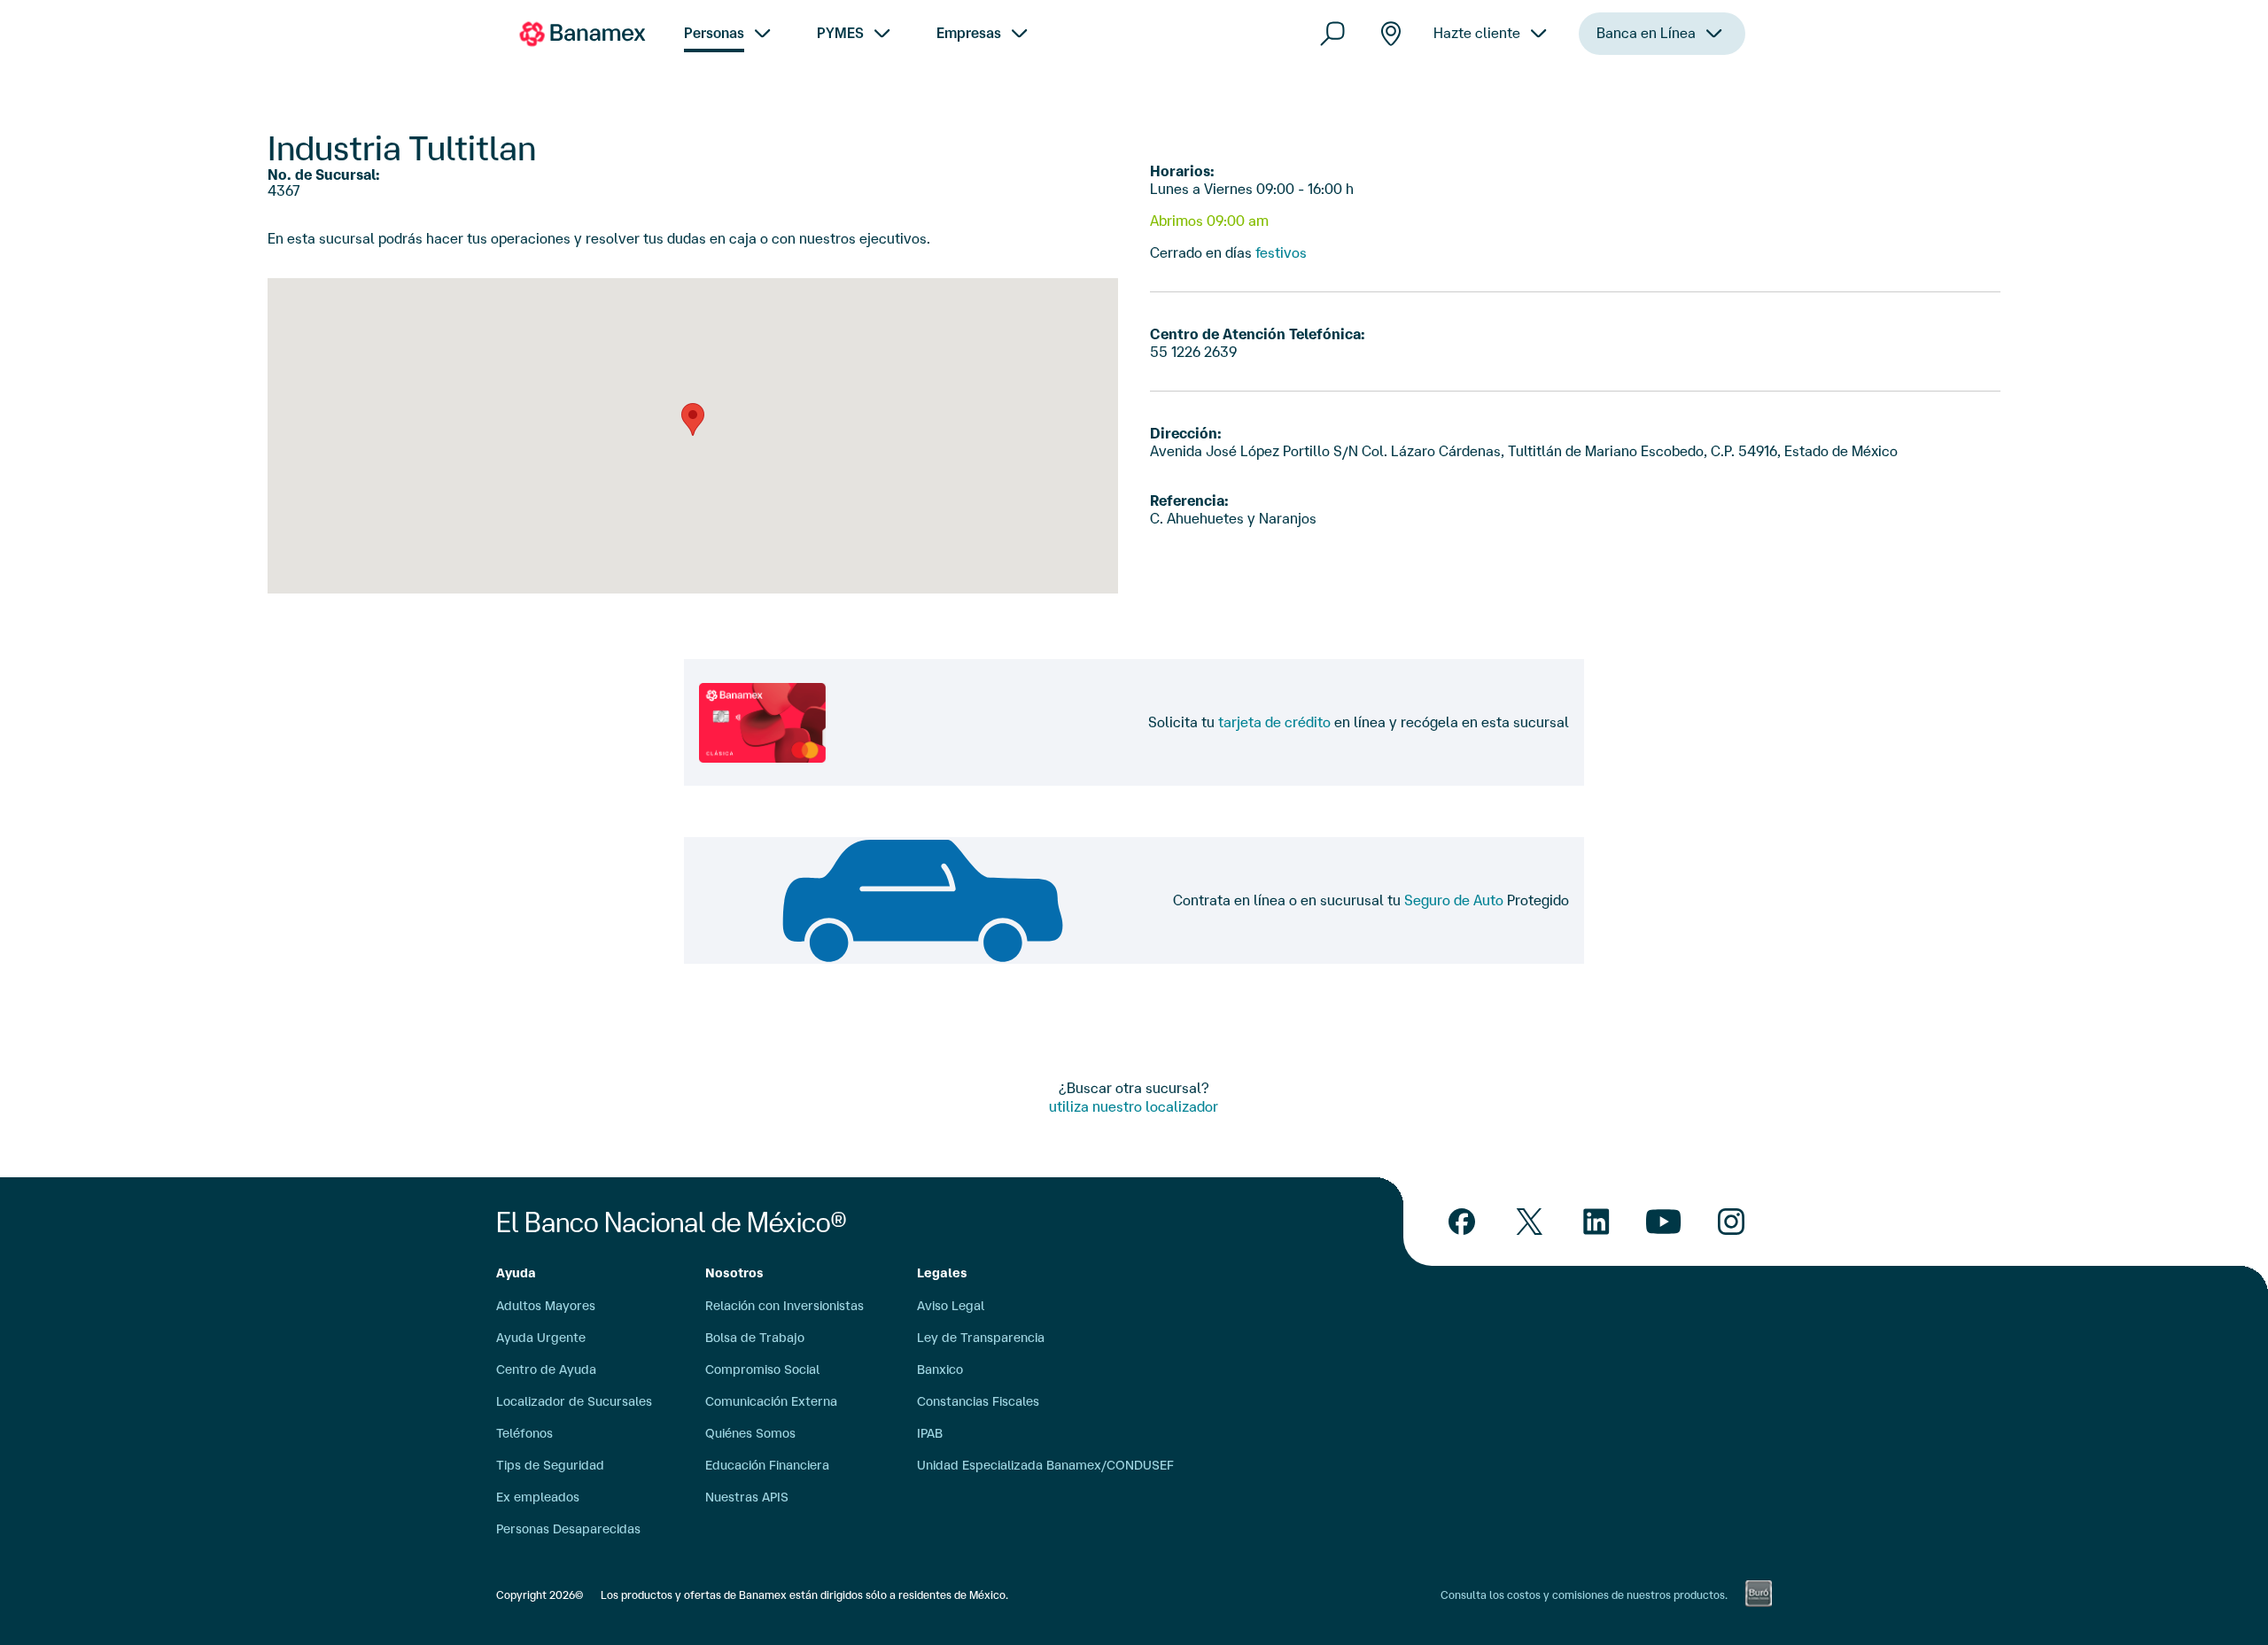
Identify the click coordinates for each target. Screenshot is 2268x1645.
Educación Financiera (767, 1465)
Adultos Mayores (546, 1306)
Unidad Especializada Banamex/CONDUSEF (1045, 1465)
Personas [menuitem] (714, 33)
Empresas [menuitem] (969, 33)
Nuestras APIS (747, 1497)
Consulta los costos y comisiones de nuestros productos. (1584, 1595)
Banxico (940, 1370)
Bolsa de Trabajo (755, 1338)
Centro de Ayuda (546, 1370)
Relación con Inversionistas (784, 1306)
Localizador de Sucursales (574, 1401)
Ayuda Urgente (541, 1338)
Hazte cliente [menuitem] (1477, 33)
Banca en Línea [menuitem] (1646, 33)
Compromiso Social (762, 1370)
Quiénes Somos (750, 1433)
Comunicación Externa (771, 1401)
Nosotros (734, 1273)
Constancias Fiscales (978, 1401)
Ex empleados (538, 1497)
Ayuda (516, 1273)
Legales (942, 1273)
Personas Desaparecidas (568, 1529)
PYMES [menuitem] (840, 33)
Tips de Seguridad (550, 1465)
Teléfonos (524, 1433)
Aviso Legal (951, 1306)
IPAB (930, 1433)
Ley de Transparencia (981, 1338)
